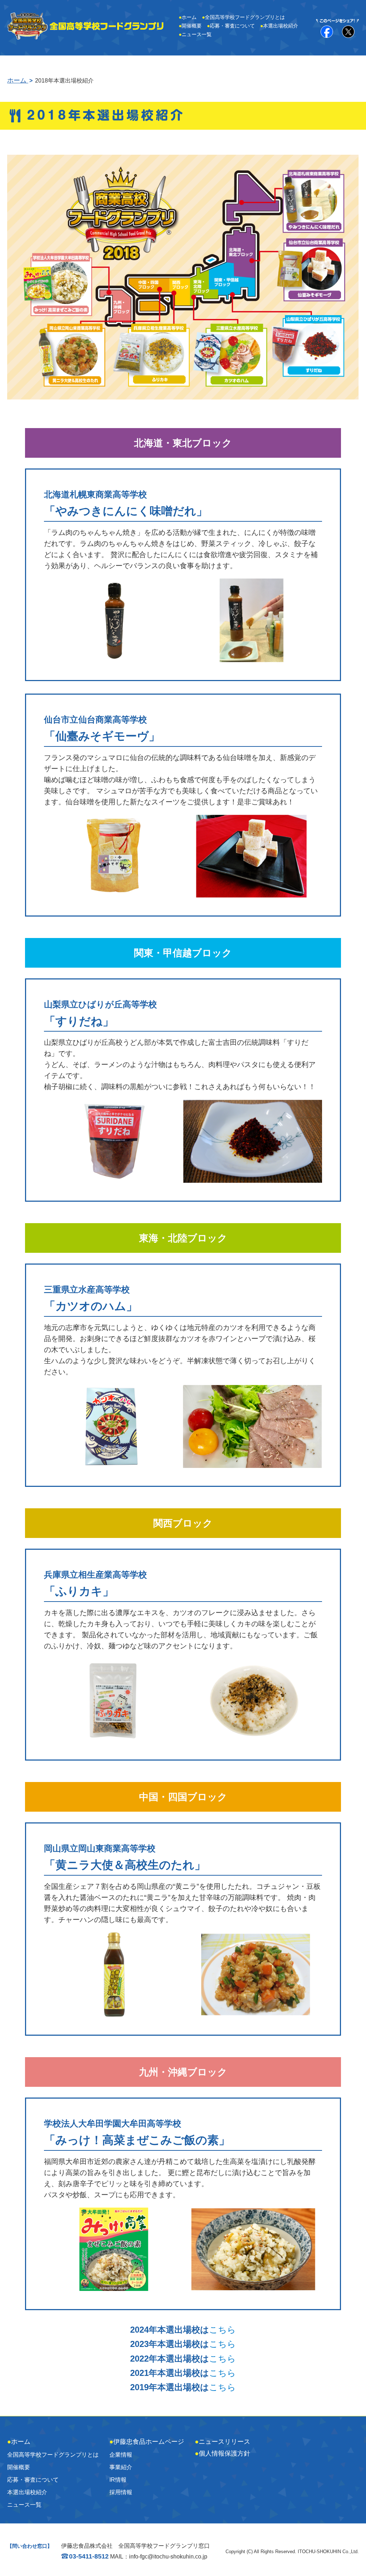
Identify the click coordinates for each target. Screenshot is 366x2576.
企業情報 (121, 2455)
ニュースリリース (222, 2442)
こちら (222, 2330)
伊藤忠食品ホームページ (147, 2442)
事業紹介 (121, 2467)
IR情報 (118, 2480)
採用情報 (121, 2492)
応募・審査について (231, 26)
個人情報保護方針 (222, 2453)
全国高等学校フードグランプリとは (243, 17)
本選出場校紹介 (279, 26)
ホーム (188, 17)
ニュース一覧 (195, 34)
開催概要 (190, 26)
